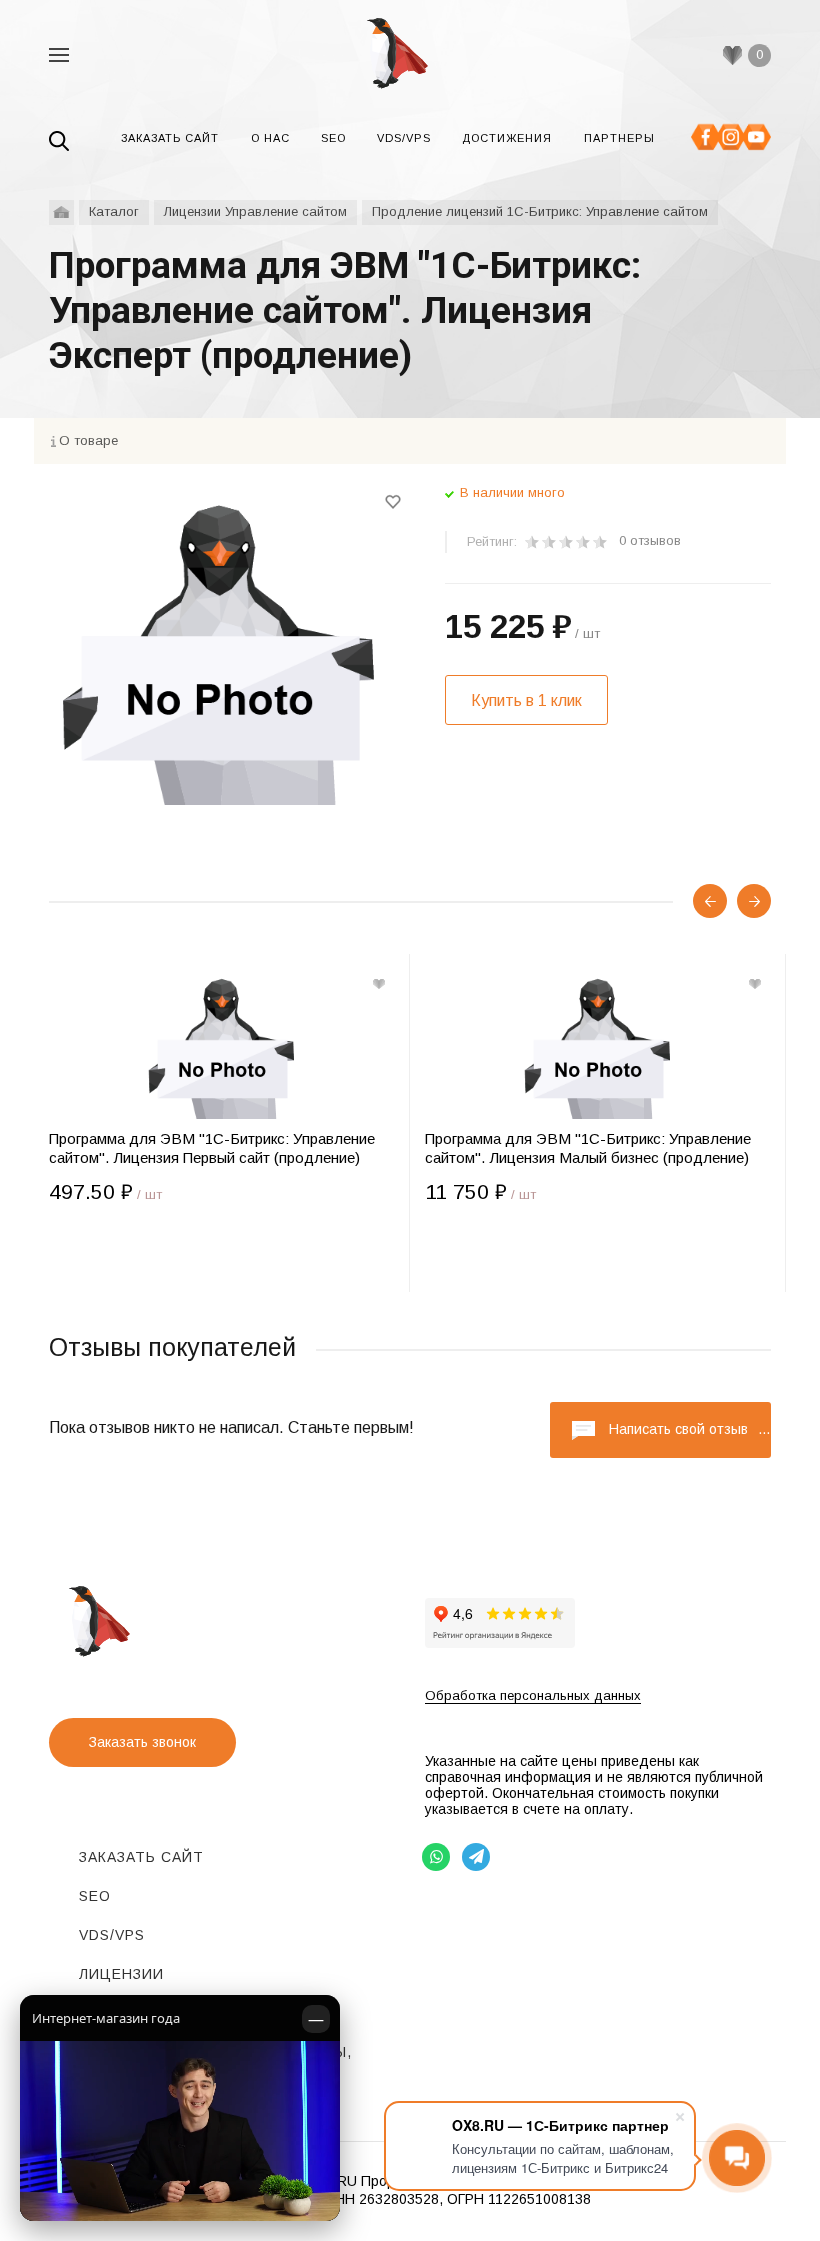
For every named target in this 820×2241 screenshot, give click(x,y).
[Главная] (61, 212)
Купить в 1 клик (526, 700)
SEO (95, 1896)
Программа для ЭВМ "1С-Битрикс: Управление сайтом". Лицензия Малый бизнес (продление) (588, 1148)
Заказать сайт (141, 1857)
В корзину (135, 1251)
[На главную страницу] (409, 55)
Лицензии (121, 1974)
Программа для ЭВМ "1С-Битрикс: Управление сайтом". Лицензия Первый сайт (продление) (212, 1148)
